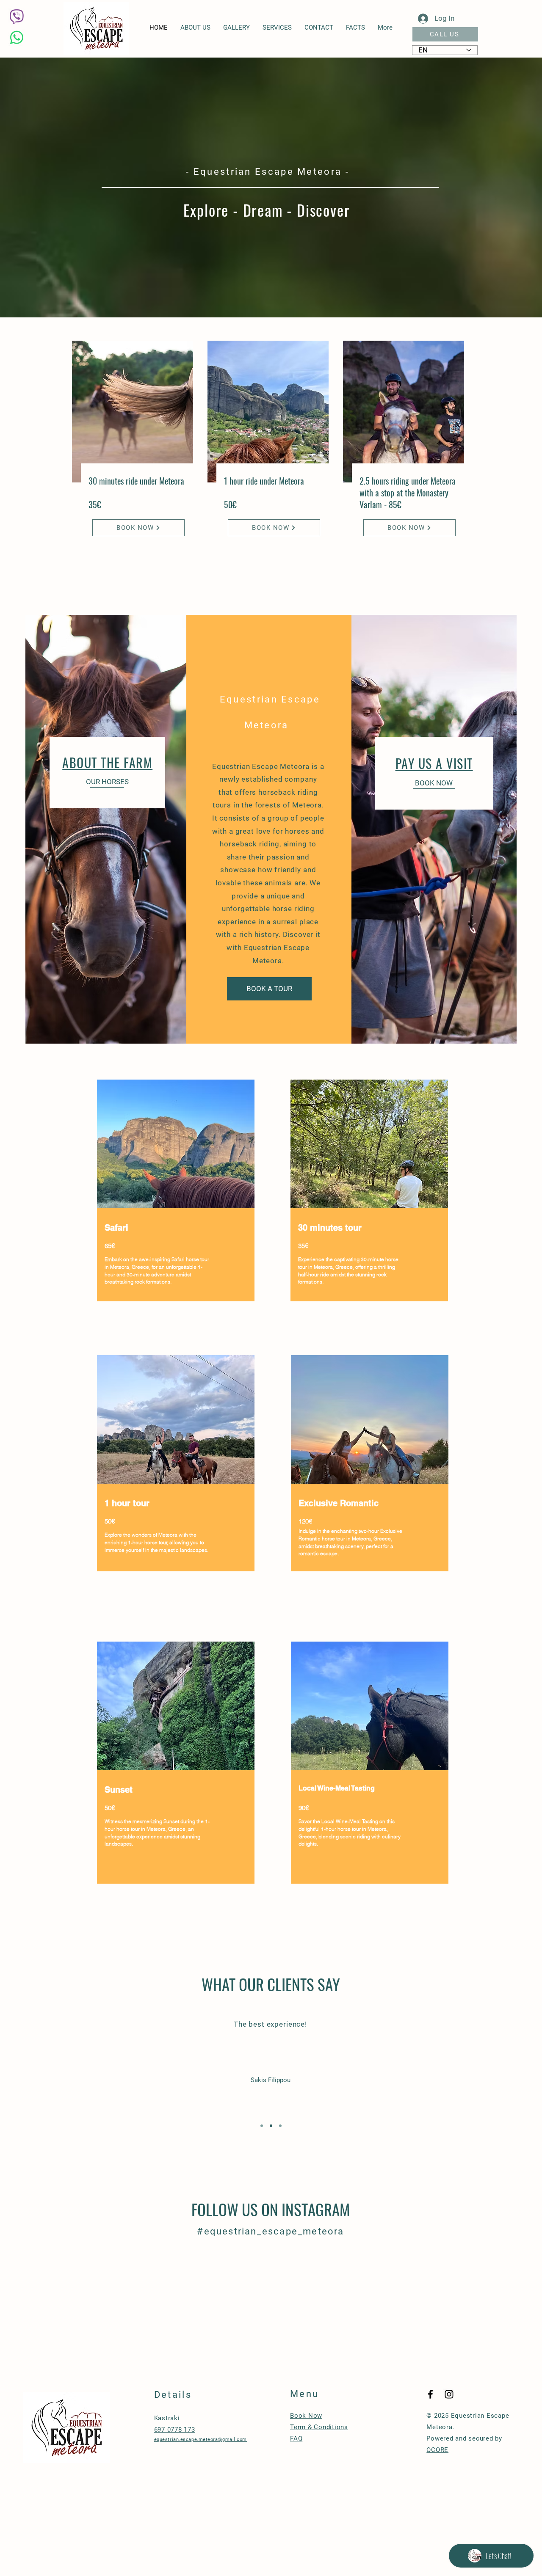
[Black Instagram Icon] (449, 2394)
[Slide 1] (262, 2126)
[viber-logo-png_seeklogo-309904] (17, 17)
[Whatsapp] (17, 37)
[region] (176, 1200)
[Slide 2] (271, 2126)
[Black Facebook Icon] (430, 2394)
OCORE (437, 2450)
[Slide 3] (280, 2126)
